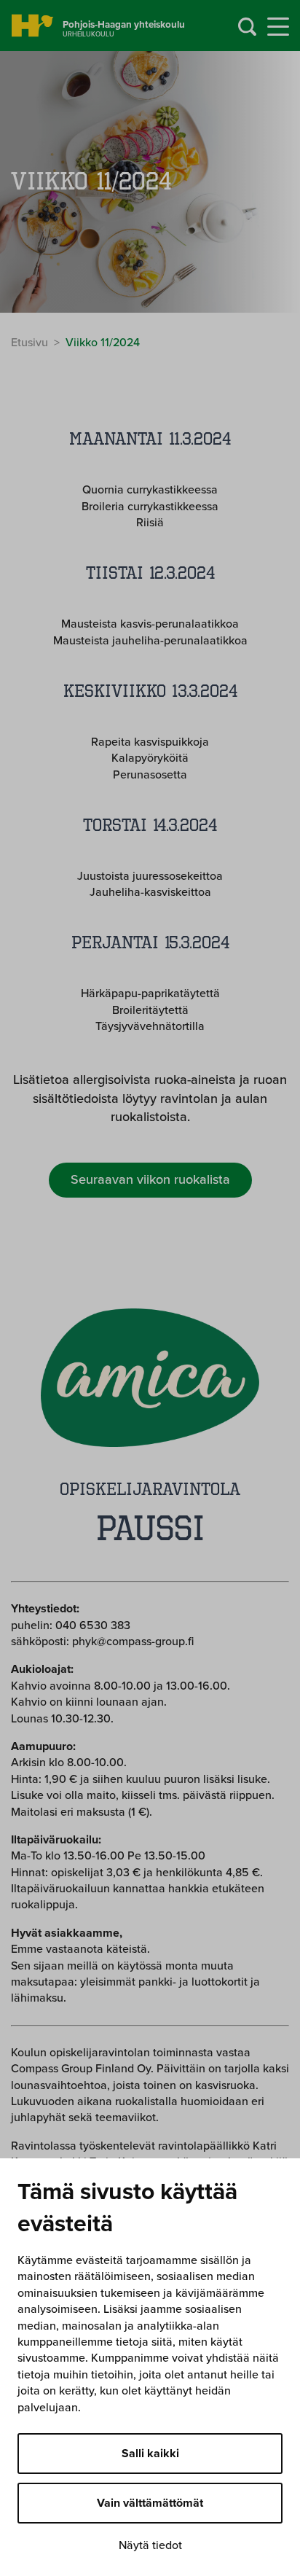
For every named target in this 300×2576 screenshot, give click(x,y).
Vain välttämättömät (150, 2503)
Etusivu (29, 343)
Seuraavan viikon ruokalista (150, 1179)
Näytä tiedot (150, 2545)
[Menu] (278, 27)
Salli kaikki (150, 2454)
